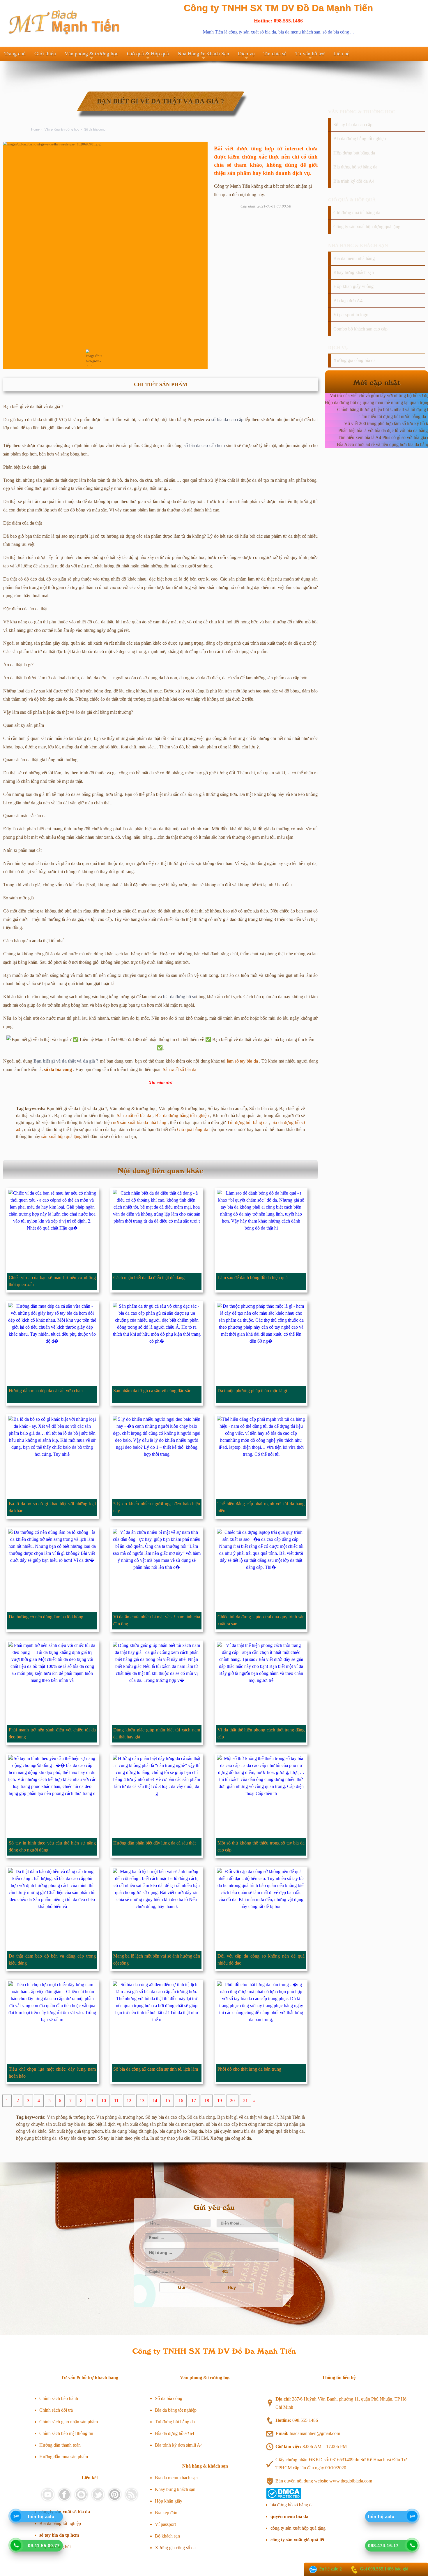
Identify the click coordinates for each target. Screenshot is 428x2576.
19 (220, 2101)
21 (245, 2101)
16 (181, 2101)
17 (194, 2101)
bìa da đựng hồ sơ (180, 997)
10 (104, 2101)
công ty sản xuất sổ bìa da (252, 32)
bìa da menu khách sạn (299, 32)
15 (168, 2101)
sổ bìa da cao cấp (228, 420)
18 (207, 2101)
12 (129, 2101)
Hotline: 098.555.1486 (278, 21)
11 (116, 2101)
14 (155, 2101)
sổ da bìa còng (336, 32)
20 (232, 2101)
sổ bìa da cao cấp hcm (204, 445)
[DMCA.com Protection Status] (284, 2497)
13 (142, 2101)
